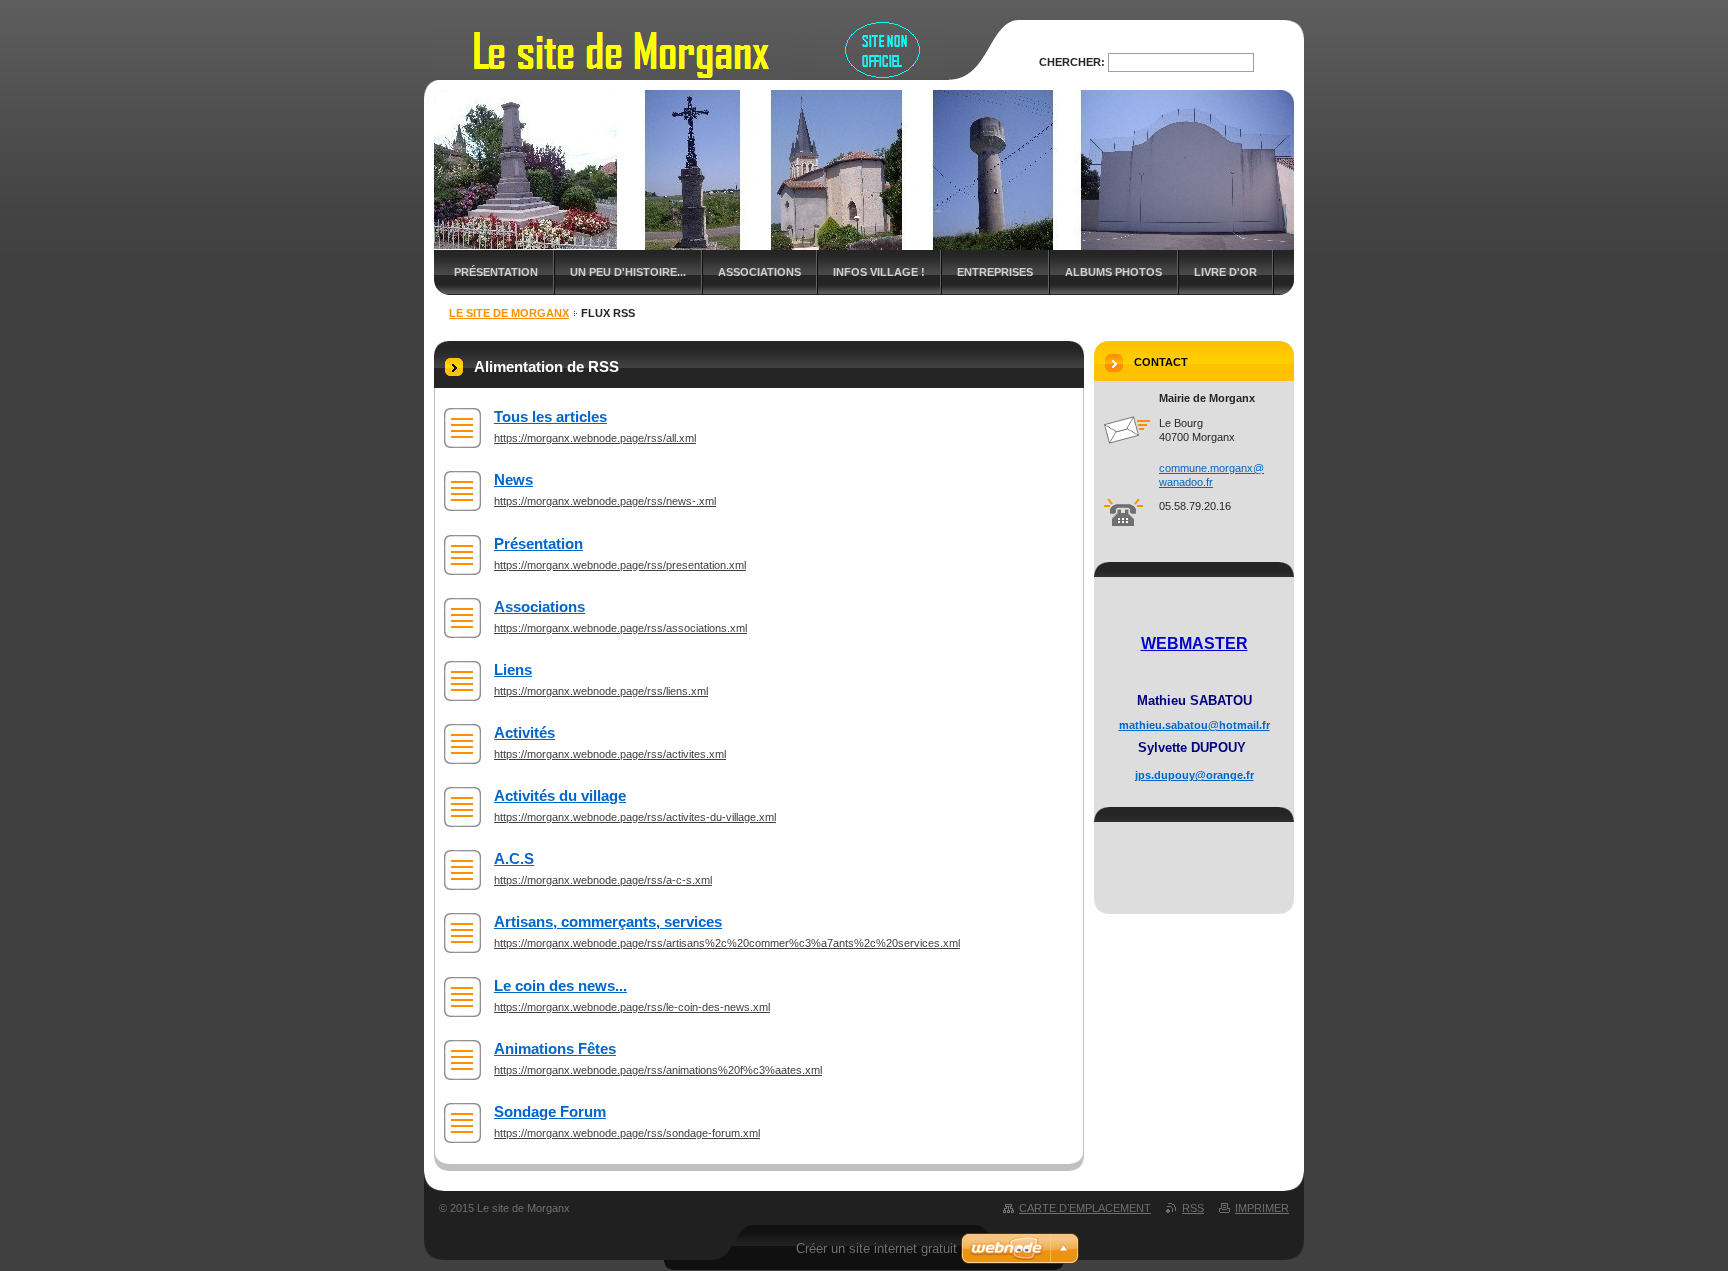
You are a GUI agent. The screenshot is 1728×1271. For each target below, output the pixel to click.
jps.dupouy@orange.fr (1194, 775)
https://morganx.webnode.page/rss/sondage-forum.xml (627, 1133)
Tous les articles (550, 416)
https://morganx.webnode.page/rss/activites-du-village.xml (635, 817)
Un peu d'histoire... (628, 272)
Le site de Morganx (509, 313)
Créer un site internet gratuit (876, 1248)
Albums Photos (1113, 272)
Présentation (496, 272)
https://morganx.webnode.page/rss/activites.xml (610, 754)
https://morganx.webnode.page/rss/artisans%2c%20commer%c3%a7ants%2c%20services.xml (727, 943)
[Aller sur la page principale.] (722, 68)
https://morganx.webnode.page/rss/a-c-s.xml (603, 880)
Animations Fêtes (555, 1048)
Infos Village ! (879, 272)
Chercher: (1072, 62)
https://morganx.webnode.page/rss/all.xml (595, 438)
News (513, 479)
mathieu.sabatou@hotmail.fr (1194, 725)
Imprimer (1262, 1208)
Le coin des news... (560, 985)
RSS (1193, 1208)
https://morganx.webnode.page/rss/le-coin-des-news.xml (632, 1007)
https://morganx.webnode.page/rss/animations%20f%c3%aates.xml (658, 1070)
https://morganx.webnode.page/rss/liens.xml (601, 691)
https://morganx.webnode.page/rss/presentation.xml (620, 565)
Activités (524, 732)
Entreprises (995, 272)
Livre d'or (1225, 272)
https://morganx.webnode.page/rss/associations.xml (620, 628)
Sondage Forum (550, 1111)
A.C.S (514, 858)
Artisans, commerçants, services (608, 921)
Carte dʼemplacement (1085, 1208)
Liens (513, 669)
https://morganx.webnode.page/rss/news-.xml (605, 501)
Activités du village (560, 795)
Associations (759, 272)
